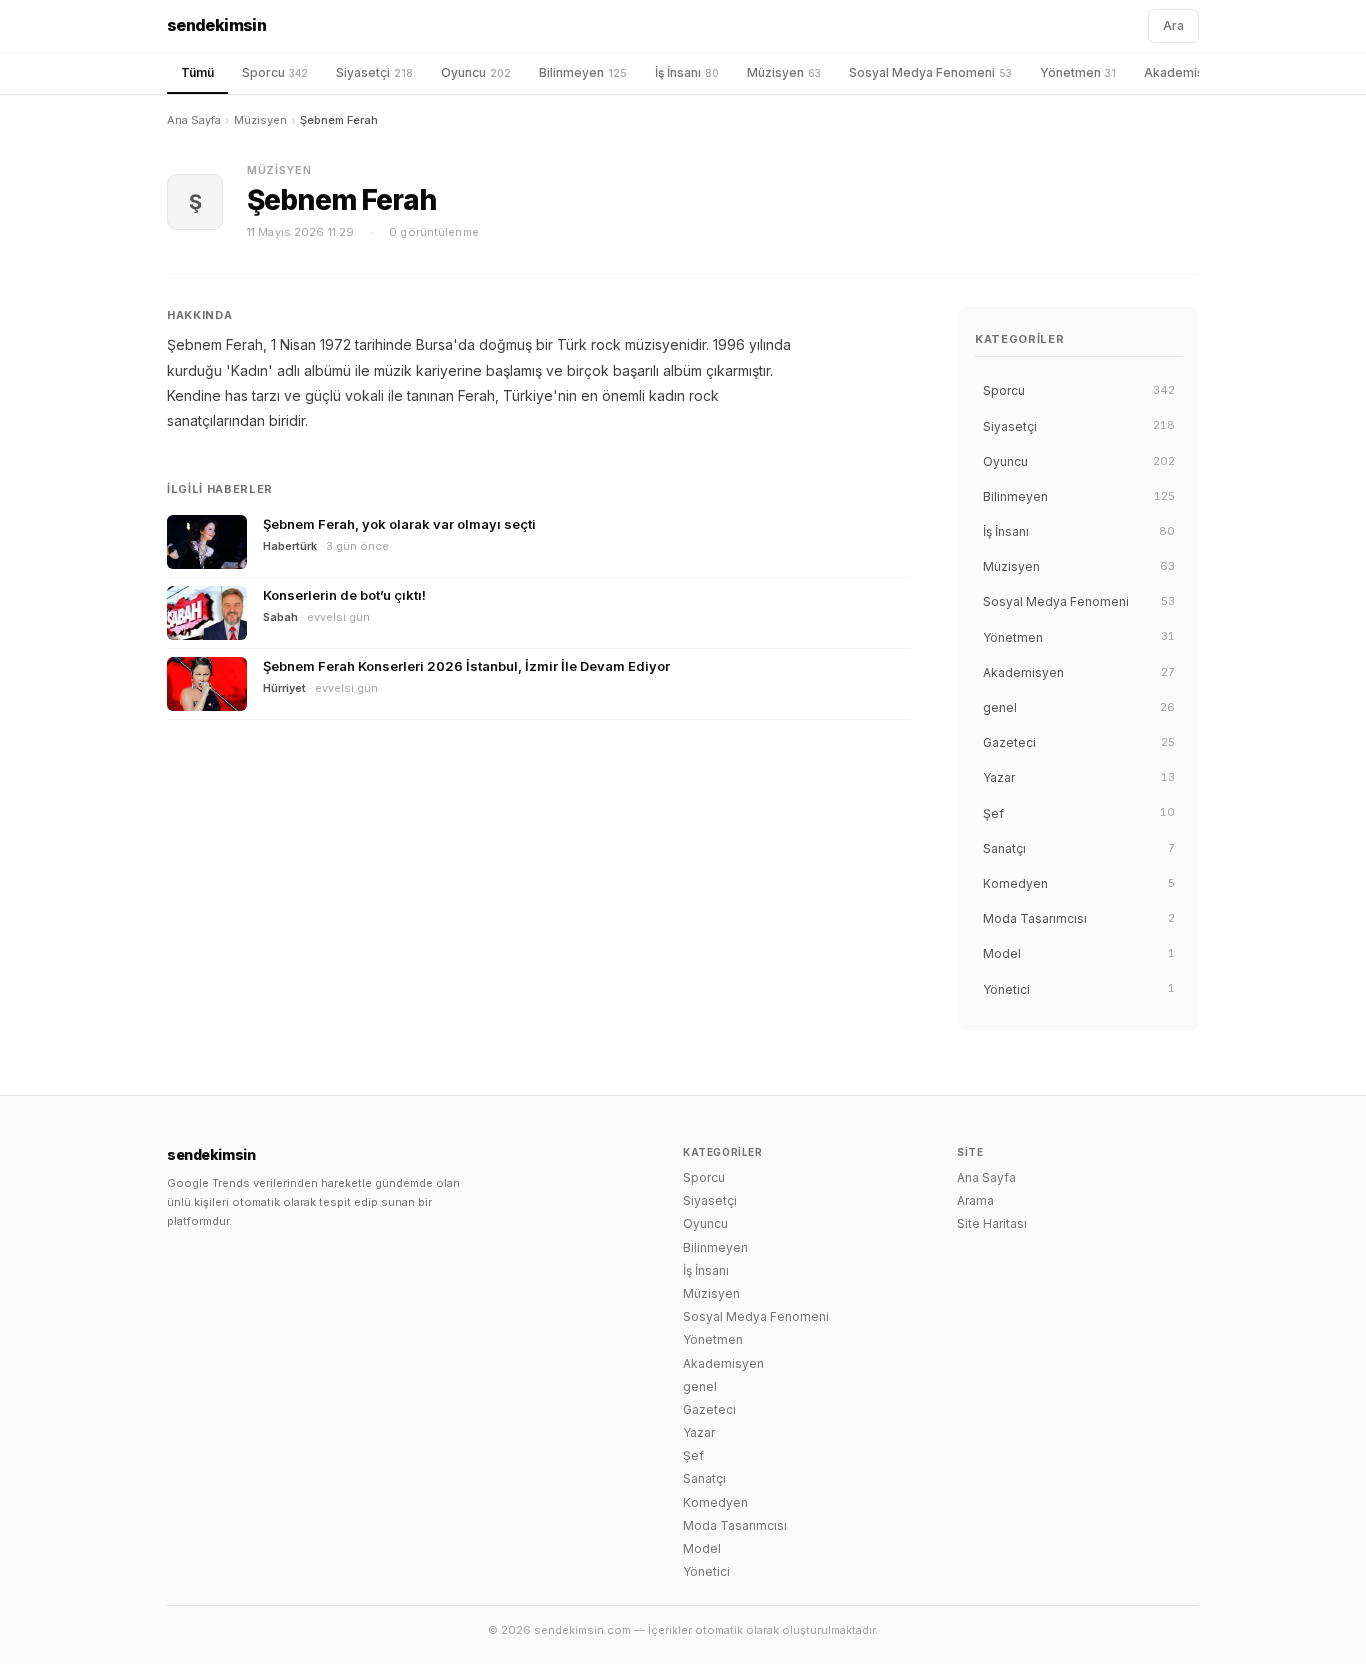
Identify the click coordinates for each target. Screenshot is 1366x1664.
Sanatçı (704, 1478)
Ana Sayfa (194, 120)
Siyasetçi (374, 72)
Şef (693, 1455)
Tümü (197, 72)
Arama (975, 1200)
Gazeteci (709, 1409)
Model (702, 1548)
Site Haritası (992, 1223)
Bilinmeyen (583, 72)
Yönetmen (1078, 72)
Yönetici (706, 1571)
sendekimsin (216, 25)
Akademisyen (1194, 72)
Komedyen (715, 1502)
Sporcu (275, 72)
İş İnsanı (687, 72)
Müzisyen (784, 72)
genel (700, 1386)
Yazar (699, 1432)
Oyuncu (476, 72)
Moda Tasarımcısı (735, 1525)
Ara (1173, 25)
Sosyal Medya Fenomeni (930, 72)
